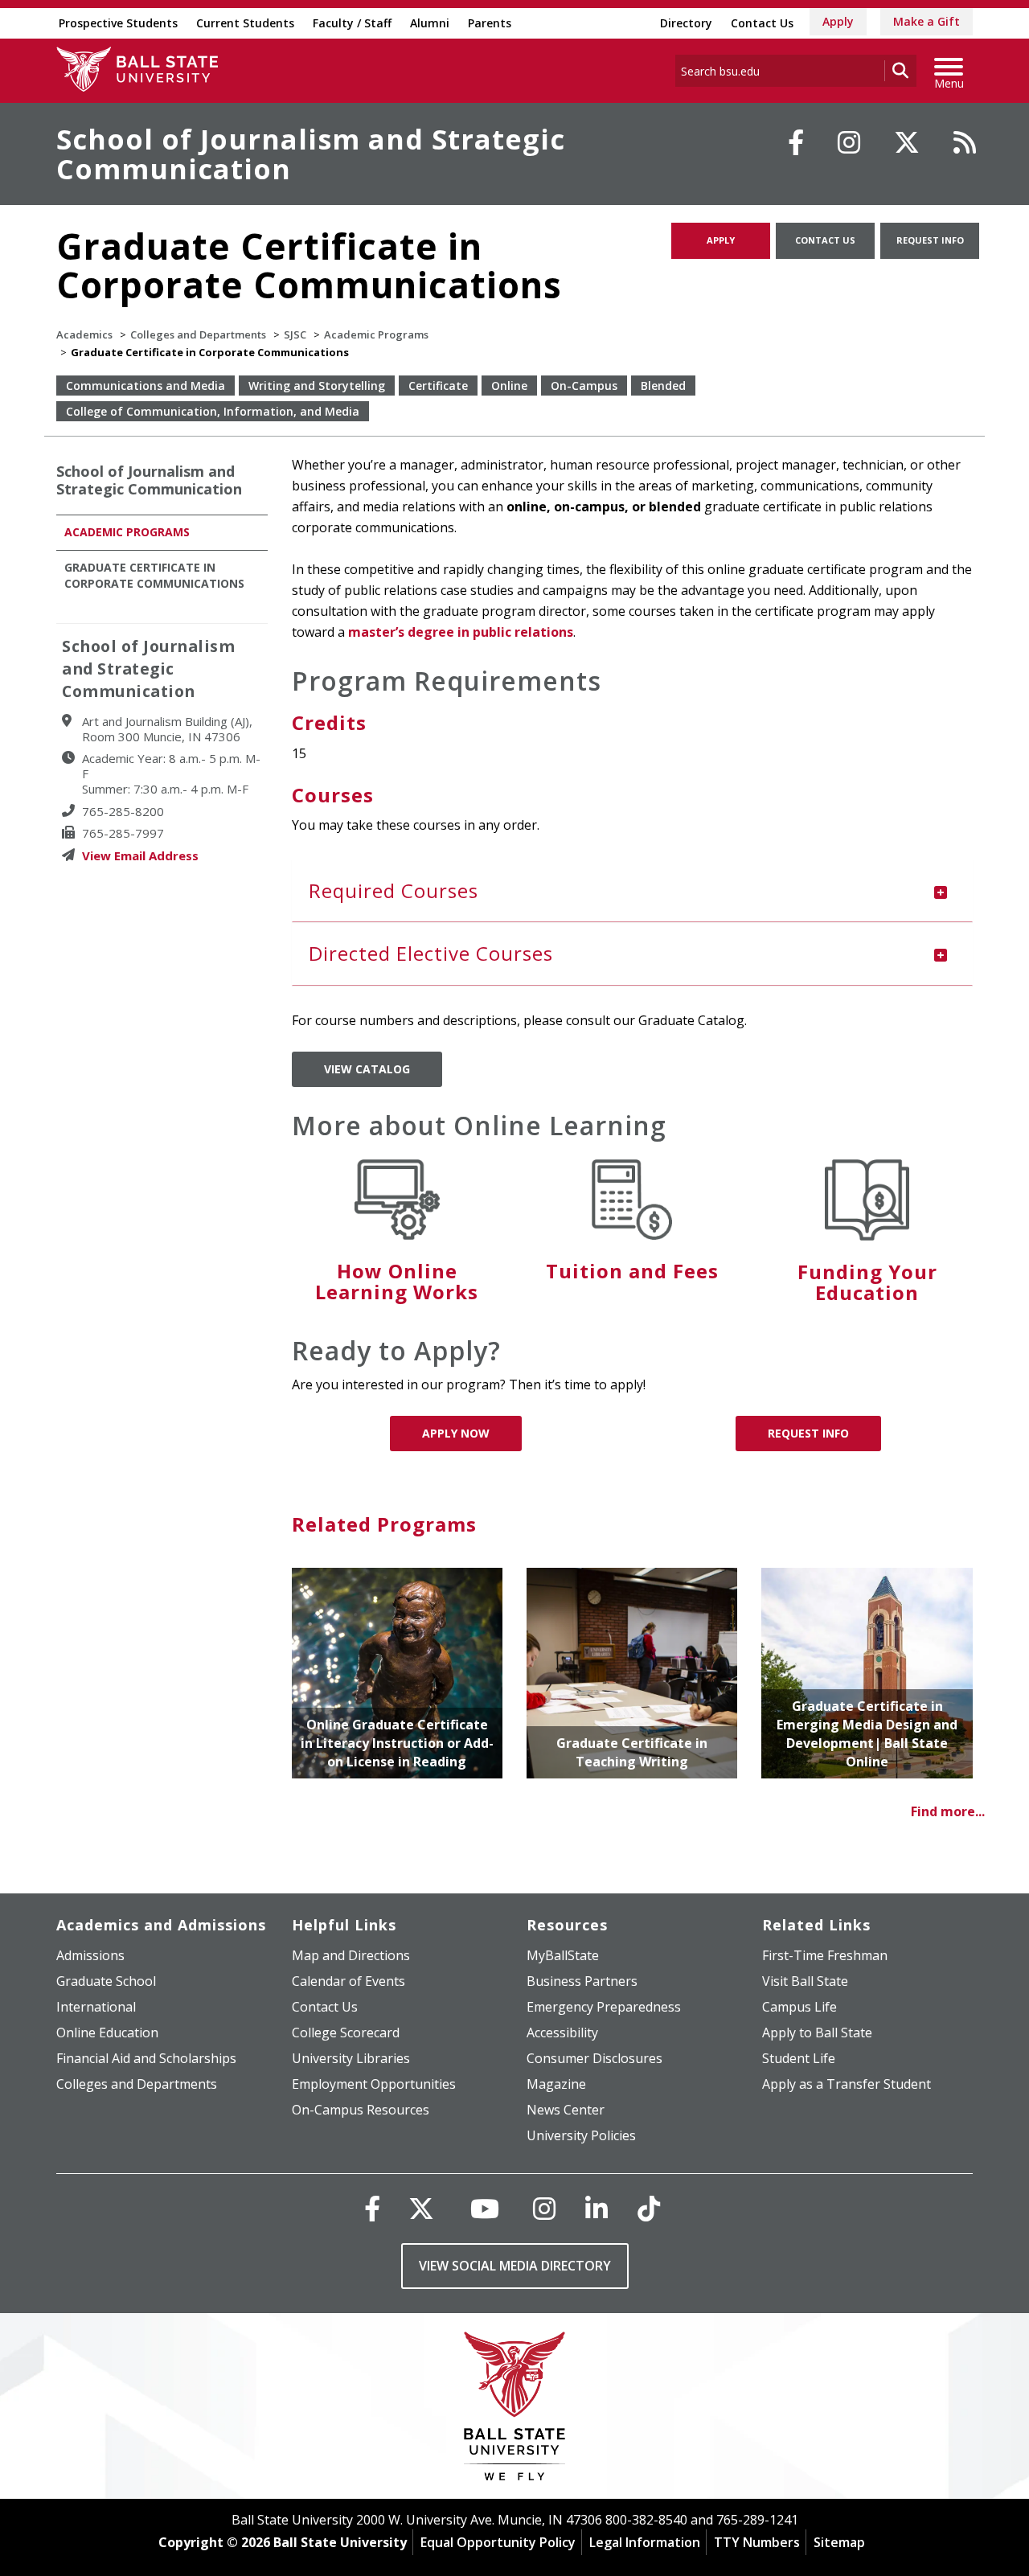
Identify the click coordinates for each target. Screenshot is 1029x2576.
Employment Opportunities (374, 2084)
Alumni (430, 23)
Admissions (90, 1955)
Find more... (948, 1811)
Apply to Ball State (817, 2032)
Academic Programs (376, 334)
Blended (663, 386)
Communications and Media (146, 386)
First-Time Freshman (825, 1955)
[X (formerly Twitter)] (421, 2208)
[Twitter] (907, 142)
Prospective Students (118, 23)
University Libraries (351, 2058)
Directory (686, 23)
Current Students (245, 23)
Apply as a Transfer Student (847, 2084)
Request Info (930, 240)
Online (509, 386)
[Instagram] (849, 142)
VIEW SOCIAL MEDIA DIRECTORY (515, 2266)
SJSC (295, 334)
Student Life (799, 2058)
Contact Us (762, 23)
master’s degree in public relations (461, 632)
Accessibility (562, 2032)
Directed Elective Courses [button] (431, 953)
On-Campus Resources (361, 2110)
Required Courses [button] (394, 890)
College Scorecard (346, 2032)
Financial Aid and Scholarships (146, 2058)
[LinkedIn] (596, 2208)
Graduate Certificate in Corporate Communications (154, 575)
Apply (838, 21)
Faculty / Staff (352, 23)
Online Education (107, 2032)
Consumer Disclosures (594, 2058)
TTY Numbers (757, 2542)
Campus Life (799, 2007)
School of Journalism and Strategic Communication (311, 154)
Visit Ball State (805, 1981)
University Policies (581, 2135)
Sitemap (839, 2542)
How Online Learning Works (397, 1281)
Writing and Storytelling (317, 386)
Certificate (438, 386)
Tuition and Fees (632, 1271)
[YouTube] (485, 2208)
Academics (84, 334)
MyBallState (563, 1955)
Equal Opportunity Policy (498, 2542)
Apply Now (456, 1433)
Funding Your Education (867, 1282)
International (96, 2007)
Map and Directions (351, 1955)
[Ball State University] (515, 2410)
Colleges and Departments (198, 334)
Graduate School (106, 1981)
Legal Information (645, 2542)
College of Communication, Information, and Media (213, 411)
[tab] (633, 891)
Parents (490, 23)
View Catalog (367, 1069)
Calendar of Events (348, 1981)
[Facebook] (796, 142)
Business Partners (582, 1981)
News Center (566, 2110)
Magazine (556, 2084)
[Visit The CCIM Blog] (965, 142)
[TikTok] (649, 2208)
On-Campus (584, 386)
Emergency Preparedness (604, 2007)
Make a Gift (927, 21)
